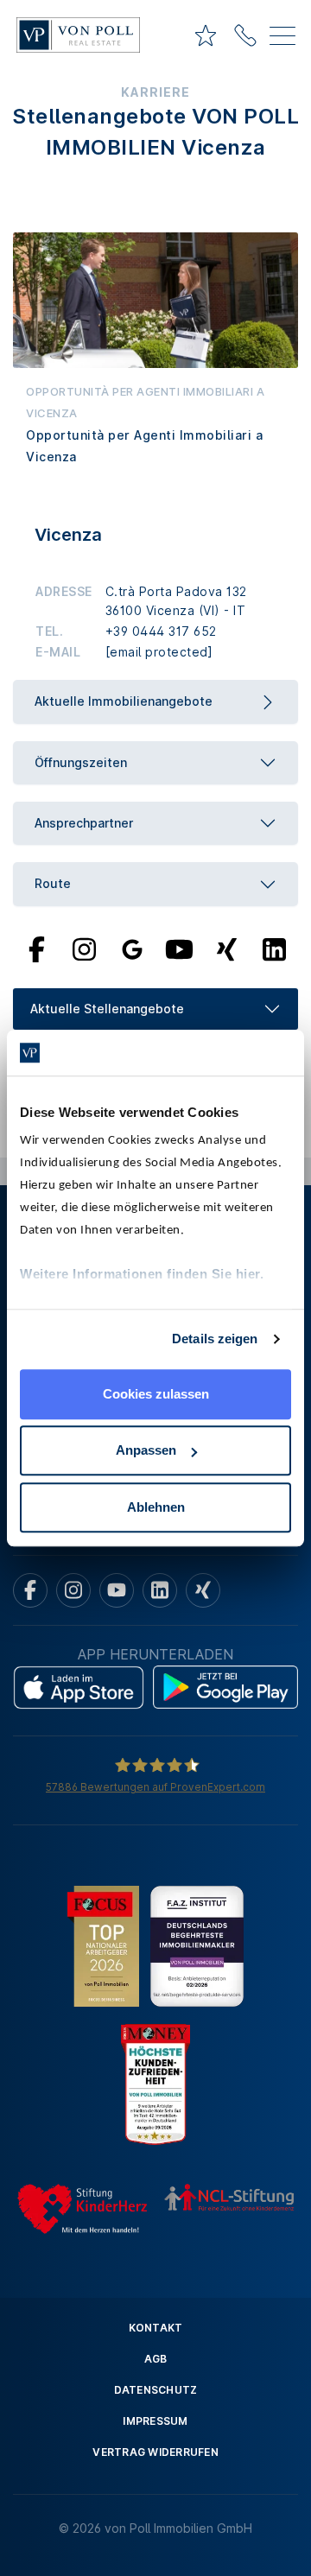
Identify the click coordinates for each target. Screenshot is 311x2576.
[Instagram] (84, 948)
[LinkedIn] (274, 948)
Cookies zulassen (156, 1394)
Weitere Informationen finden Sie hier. (142, 1274)
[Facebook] (37, 948)
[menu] (282, 39)
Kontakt (156, 2328)
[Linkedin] (160, 1590)
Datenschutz (156, 2390)
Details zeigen (215, 1339)
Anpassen (146, 1450)
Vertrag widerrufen (155, 2452)
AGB (156, 2359)
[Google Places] (132, 948)
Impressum (155, 2421)
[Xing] (227, 948)
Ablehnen (156, 1507)
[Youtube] (180, 948)
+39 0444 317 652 (161, 631)
